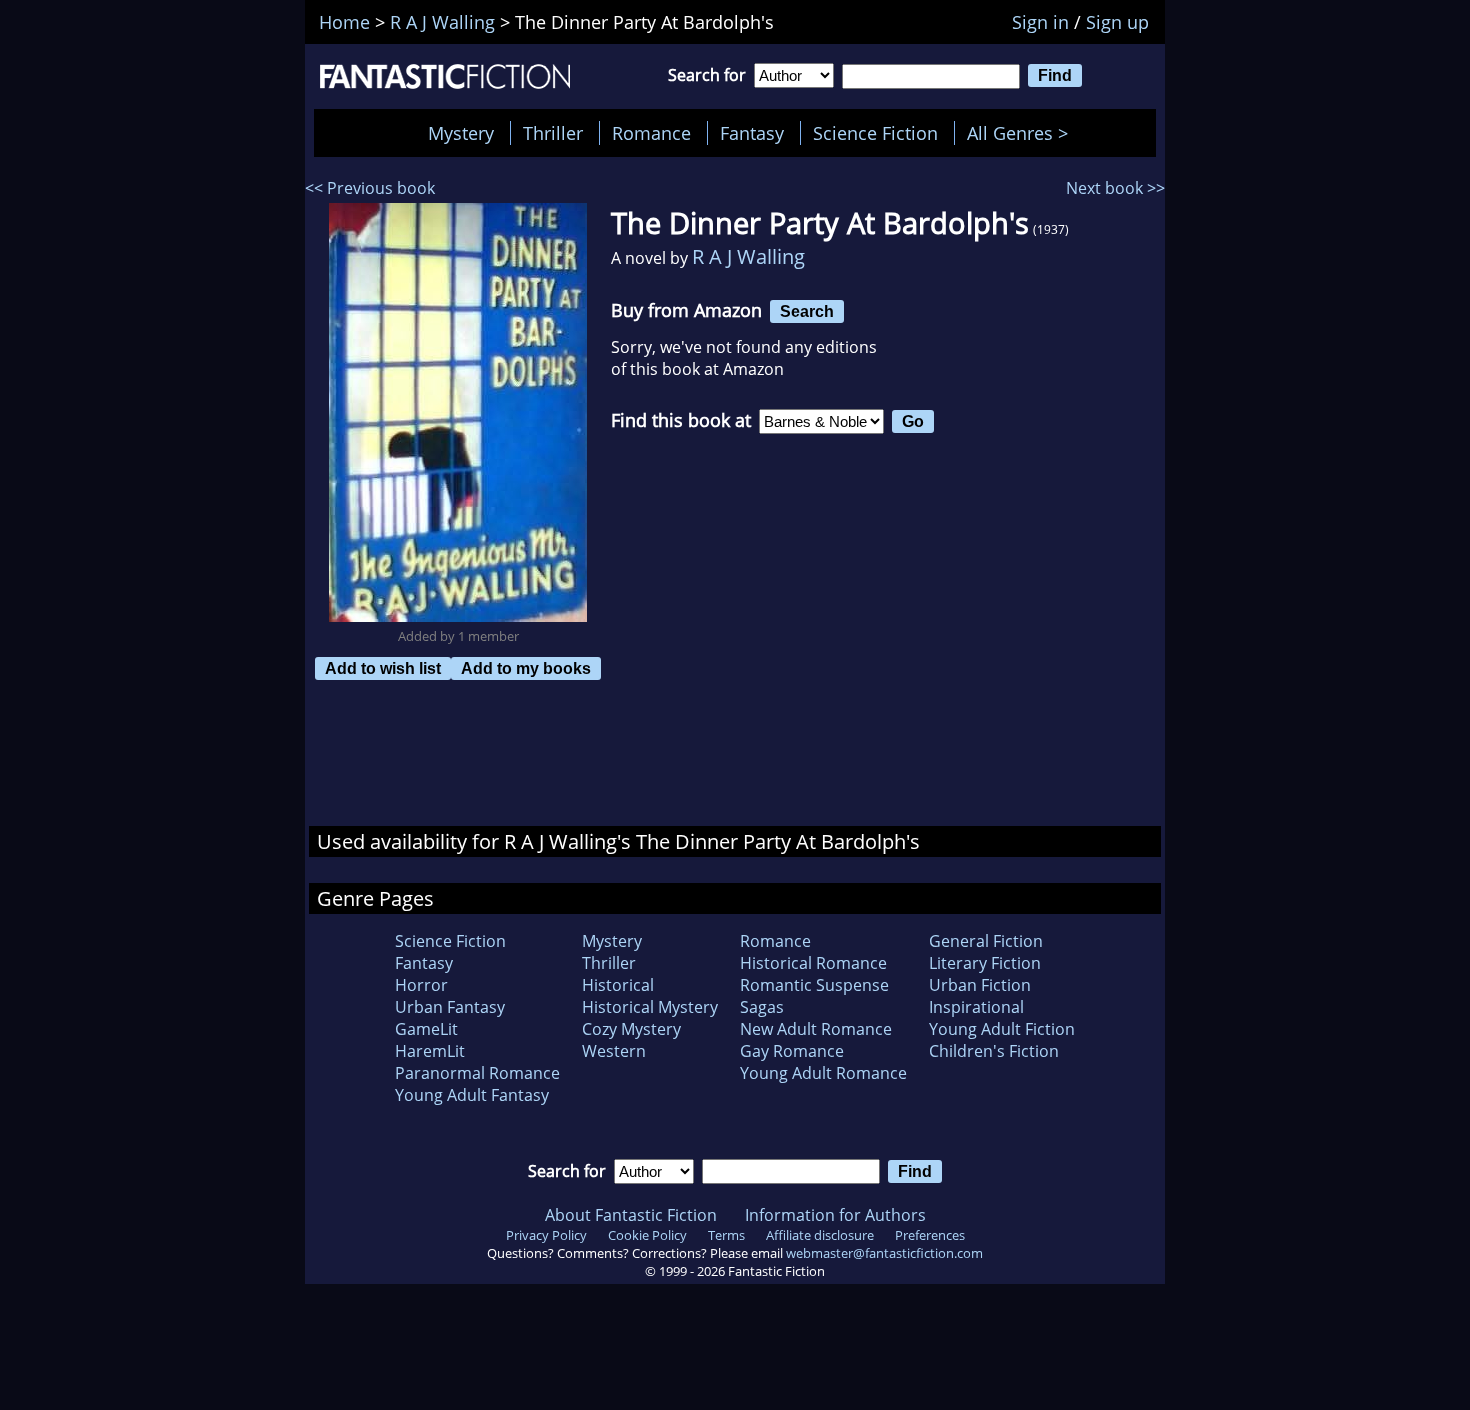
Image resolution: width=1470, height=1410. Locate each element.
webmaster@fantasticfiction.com (884, 1253)
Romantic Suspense (814, 985)
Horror (421, 985)
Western (614, 1051)
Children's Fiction (994, 1051)
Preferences (930, 1235)
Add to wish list (383, 668)
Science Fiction (875, 133)
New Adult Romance (816, 1029)
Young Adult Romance (823, 1073)
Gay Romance (792, 1051)
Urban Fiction (980, 985)
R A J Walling (748, 256)
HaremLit (430, 1051)
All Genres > (1022, 133)
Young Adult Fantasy (472, 1095)
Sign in (1040, 22)
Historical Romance (813, 963)
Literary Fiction (985, 963)
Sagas (762, 1007)
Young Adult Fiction (1002, 1029)
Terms (726, 1235)
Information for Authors (835, 1215)
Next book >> (1115, 188)
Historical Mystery (650, 1007)
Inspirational (976, 1007)
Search (807, 311)
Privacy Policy (546, 1235)
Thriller (553, 133)
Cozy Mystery (631, 1029)
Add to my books (526, 668)
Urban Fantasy (450, 1007)
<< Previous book (370, 188)
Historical (618, 985)
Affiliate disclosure (820, 1235)
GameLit (426, 1029)
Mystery (461, 133)
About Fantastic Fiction (631, 1215)
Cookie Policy (647, 1235)
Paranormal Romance (477, 1073)
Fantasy (752, 133)
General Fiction (986, 941)
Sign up (1117, 22)
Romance (651, 133)
